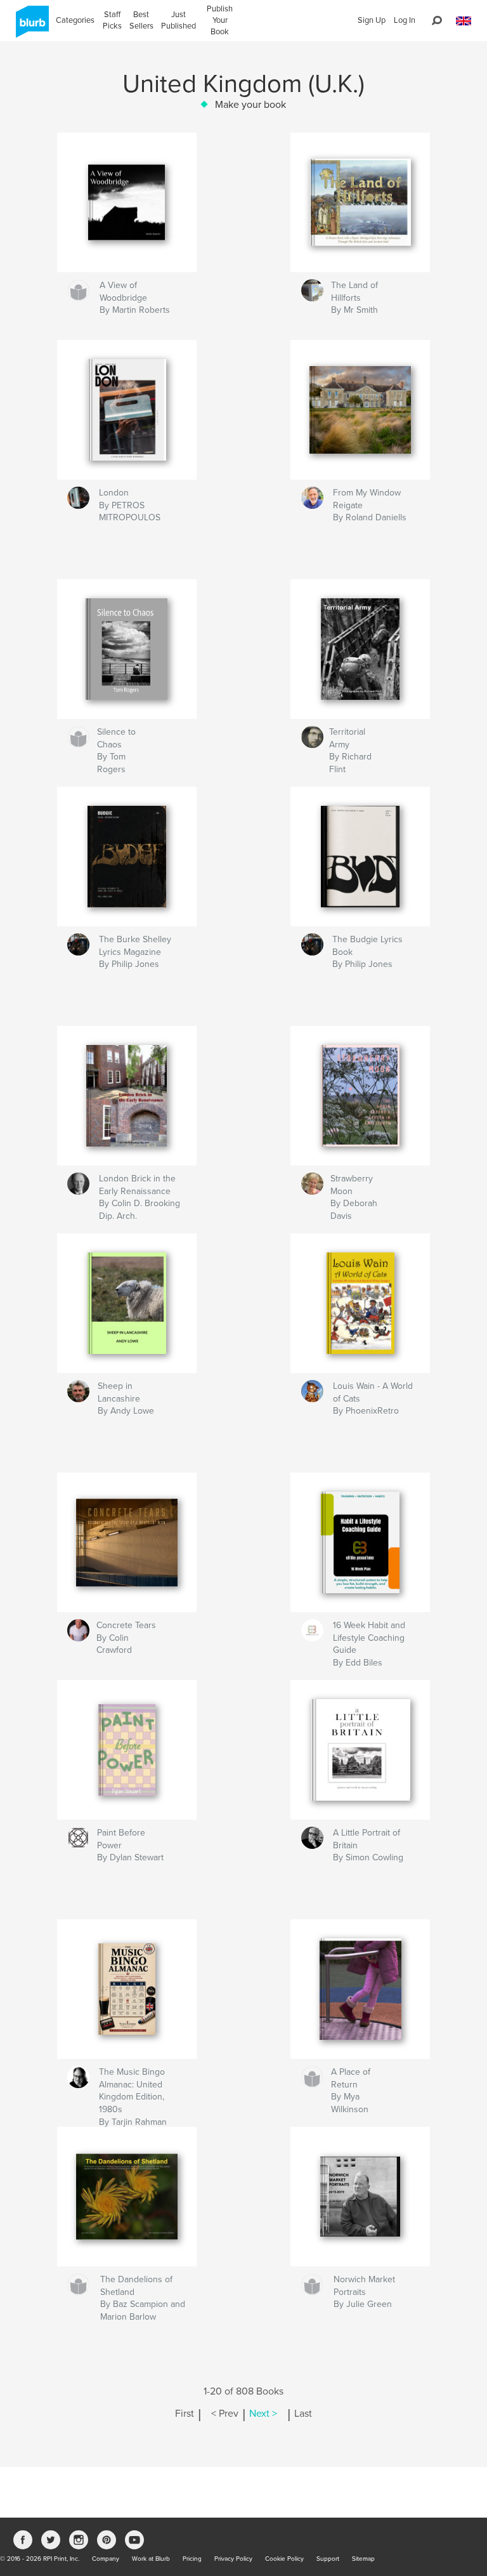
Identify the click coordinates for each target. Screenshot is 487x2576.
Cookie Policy (284, 2559)
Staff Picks (112, 20)
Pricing (192, 2559)
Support (328, 2559)
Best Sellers (141, 20)
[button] (464, 21)
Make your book (250, 105)
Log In (405, 20)
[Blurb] (30, 27)
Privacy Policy (233, 2559)
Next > (263, 2414)
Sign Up (372, 20)
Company (106, 2559)
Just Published (179, 20)
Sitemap (363, 2559)
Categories (75, 20)
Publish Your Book (220, 20)
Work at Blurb (151, 2559)
